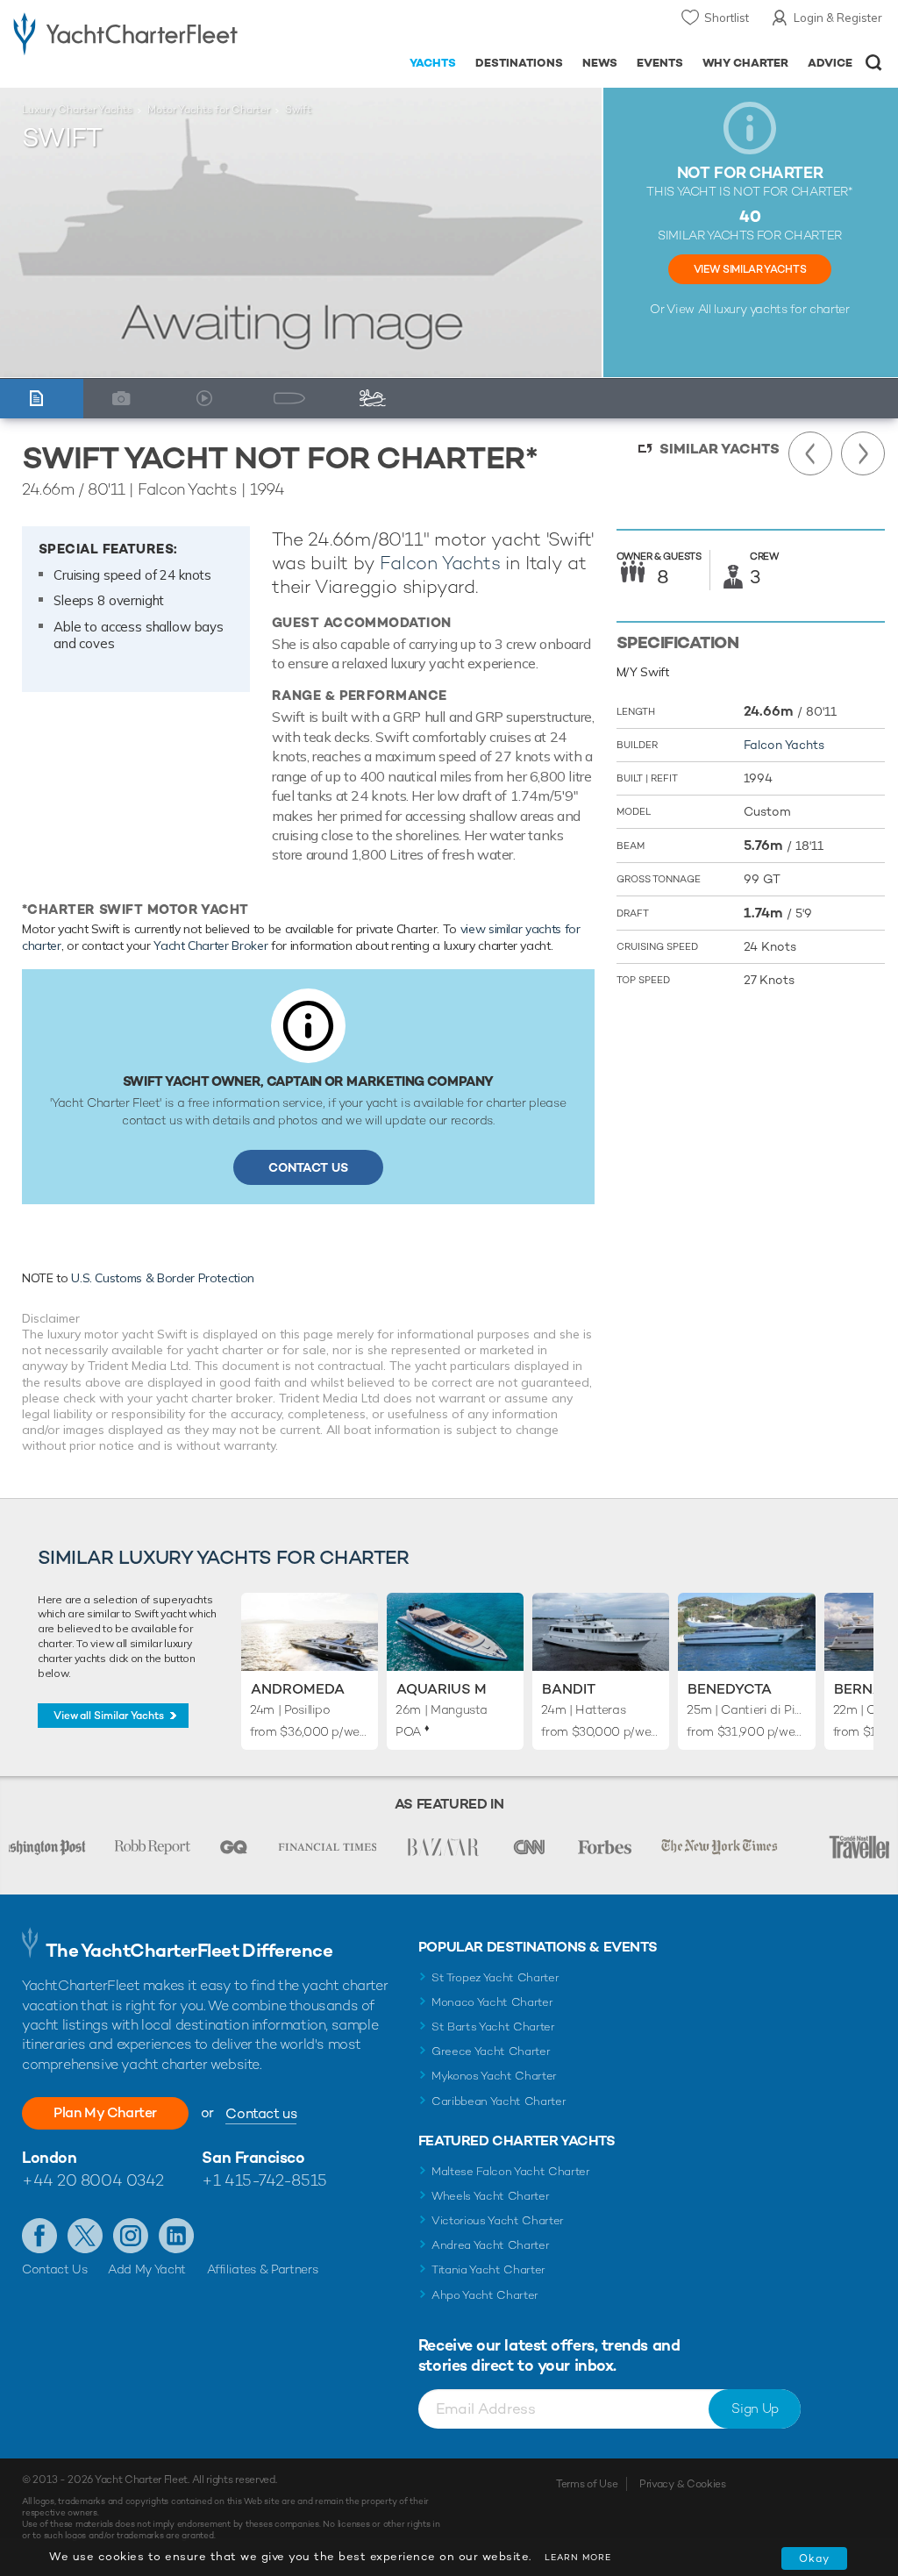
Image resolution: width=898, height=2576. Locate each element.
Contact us (261, 2113)
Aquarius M (442, 1689)
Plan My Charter (105, 2112)
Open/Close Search (874, 63)
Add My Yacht (147, 2269)
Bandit (569, 1689)
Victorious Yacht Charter (498, 2220)
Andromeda (298, 1689)
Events (660, 63)
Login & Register (838, 18)
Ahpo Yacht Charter (485, 2295)
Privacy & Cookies (683, 2484)
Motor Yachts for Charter (209, 110)
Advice (830, 63)
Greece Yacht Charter (491, 2051)
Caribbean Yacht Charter (499, 2101)
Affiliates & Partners (263, 2269)
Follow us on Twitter (85, 2236)
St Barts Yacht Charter (493, 2027)
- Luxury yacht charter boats (125, 32)
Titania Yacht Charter (488, 2269)
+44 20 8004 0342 (93, 2180)
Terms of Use (587, 2484)
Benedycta (730, 1689)
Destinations (519, 63)
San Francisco (253, 2157)
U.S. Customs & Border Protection (163, 1278)
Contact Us (308, 1167)
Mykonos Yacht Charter (494, 2076)
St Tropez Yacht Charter (495, 1977)
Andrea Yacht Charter (491, 2245)
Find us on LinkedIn (176, 2236)
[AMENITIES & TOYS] (377, 399)
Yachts (433, 63)
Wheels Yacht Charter (491, 2196)
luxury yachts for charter (781, 309)
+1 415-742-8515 (264, 2180)
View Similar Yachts (750, 269)
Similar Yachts (720, 449)
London (49, 2157)
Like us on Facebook (39, 2236)
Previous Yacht (810, 453)
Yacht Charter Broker (210, 945)
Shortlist (727, 18)
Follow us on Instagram (131, 2236)
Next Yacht (863, 453)
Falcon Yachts (440, 563)
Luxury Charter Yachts (77, 110)
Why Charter (746, 63)
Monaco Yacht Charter (492, 2002)
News (600, 63)
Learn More (578, 2557)
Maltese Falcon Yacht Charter (511, 2171)
